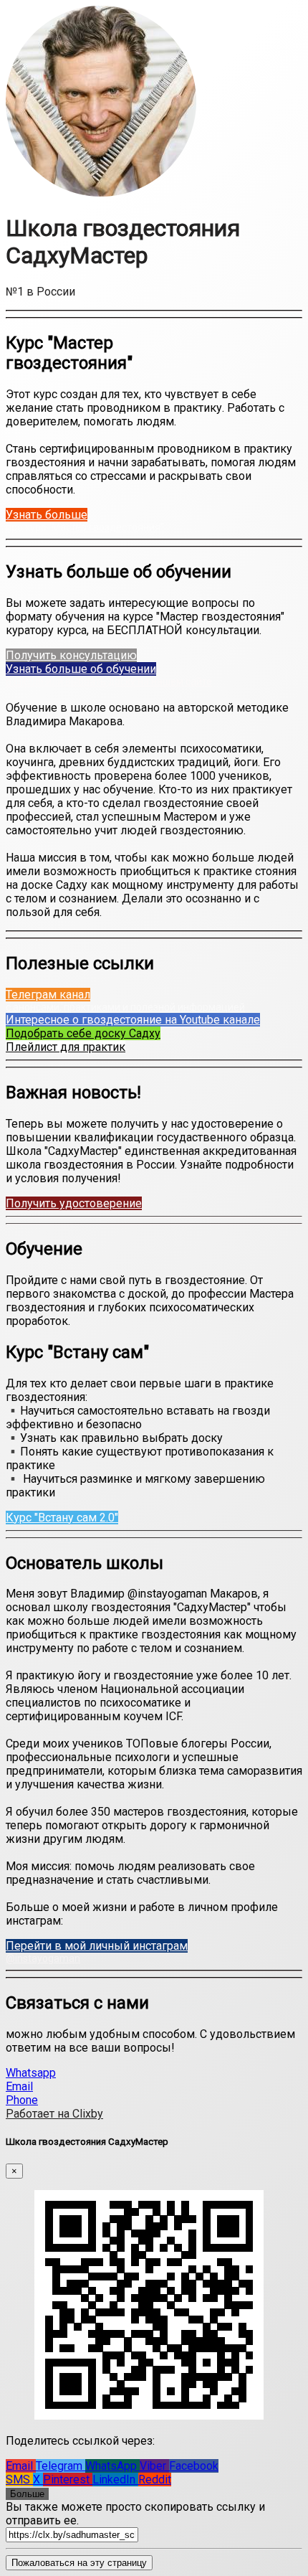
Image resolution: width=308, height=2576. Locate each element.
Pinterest (68, 2480)
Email (21, 2466)
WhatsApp (112, 2466)
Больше (27, 2494)
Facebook (194, 2466)
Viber (154, 2466)
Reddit (155, 2480)
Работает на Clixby (54, 2114)
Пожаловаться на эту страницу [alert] (79, 2563)
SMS (19, 2480)
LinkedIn (115, 2480)
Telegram (61, 2466)
